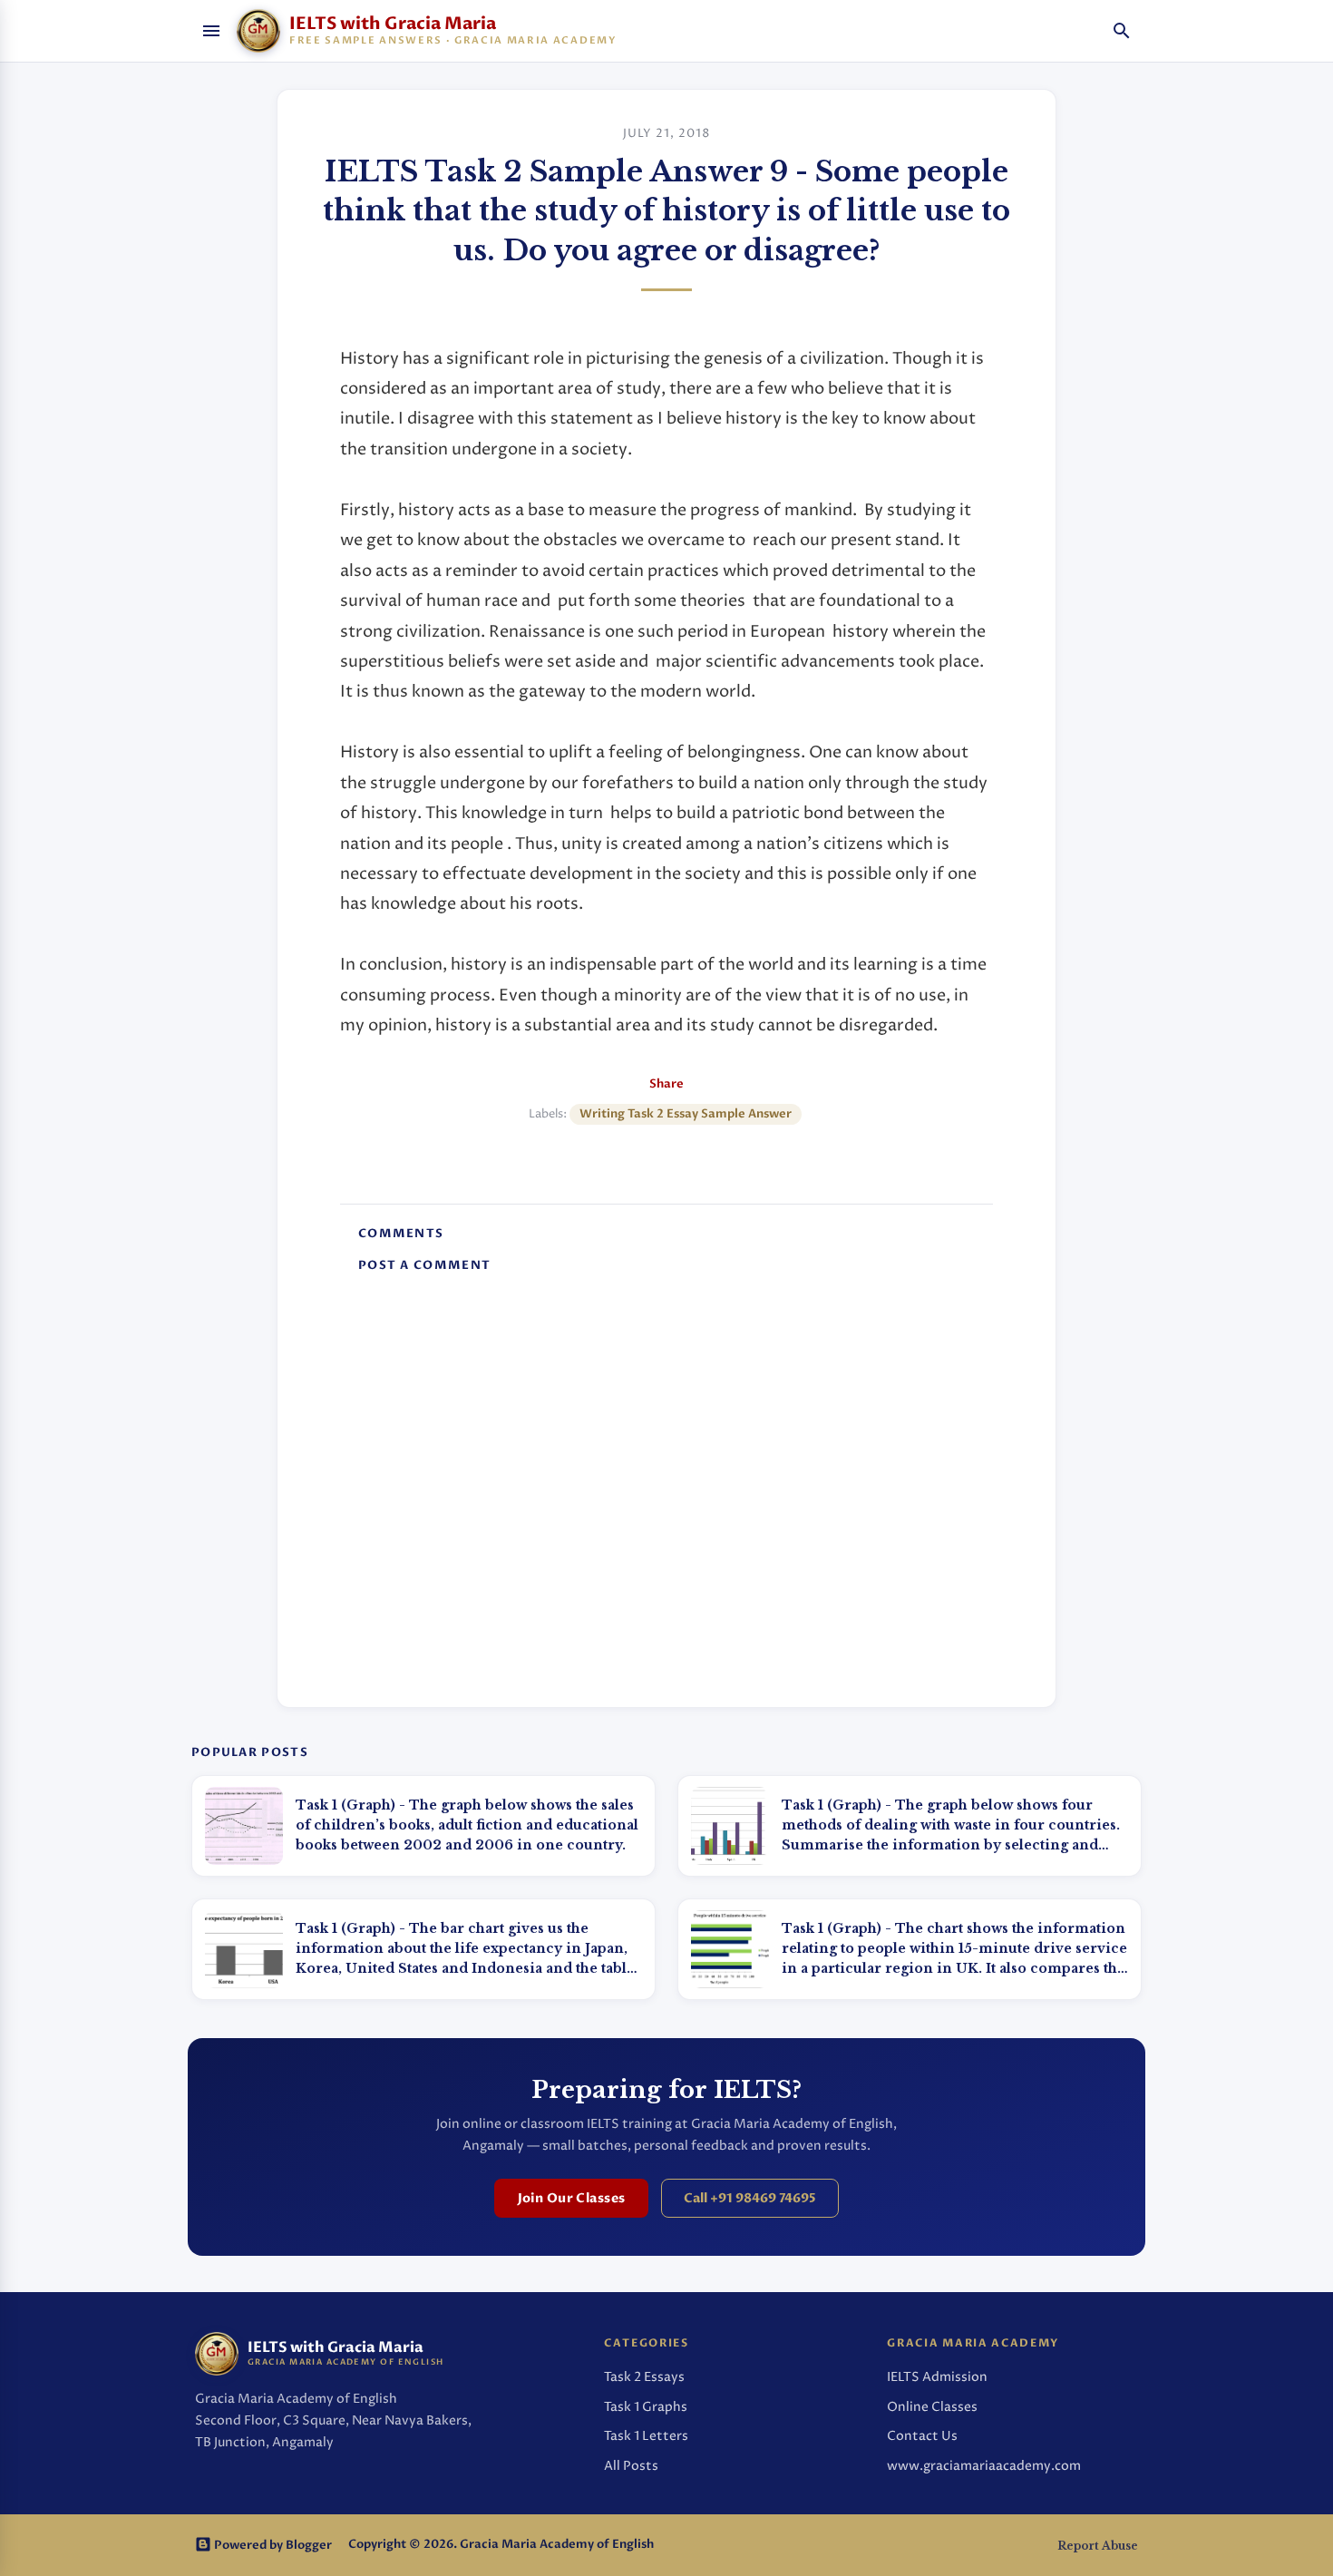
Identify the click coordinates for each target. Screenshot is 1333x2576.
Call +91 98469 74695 (750, 2198)
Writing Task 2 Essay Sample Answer (686, 1114)
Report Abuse (1098, 2546)
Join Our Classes (572, 2198)
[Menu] (211, 31)
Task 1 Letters (646, 2436)
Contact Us (922, 2436)
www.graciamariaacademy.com (984, 2466)
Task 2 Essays (644, 2377)
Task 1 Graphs (646, 2407)
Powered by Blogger (272, 2546)
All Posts (631, 2466)
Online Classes (932, 2407)
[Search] (1122, 31)
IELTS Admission (937, 2377)
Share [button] (666, 1084)
